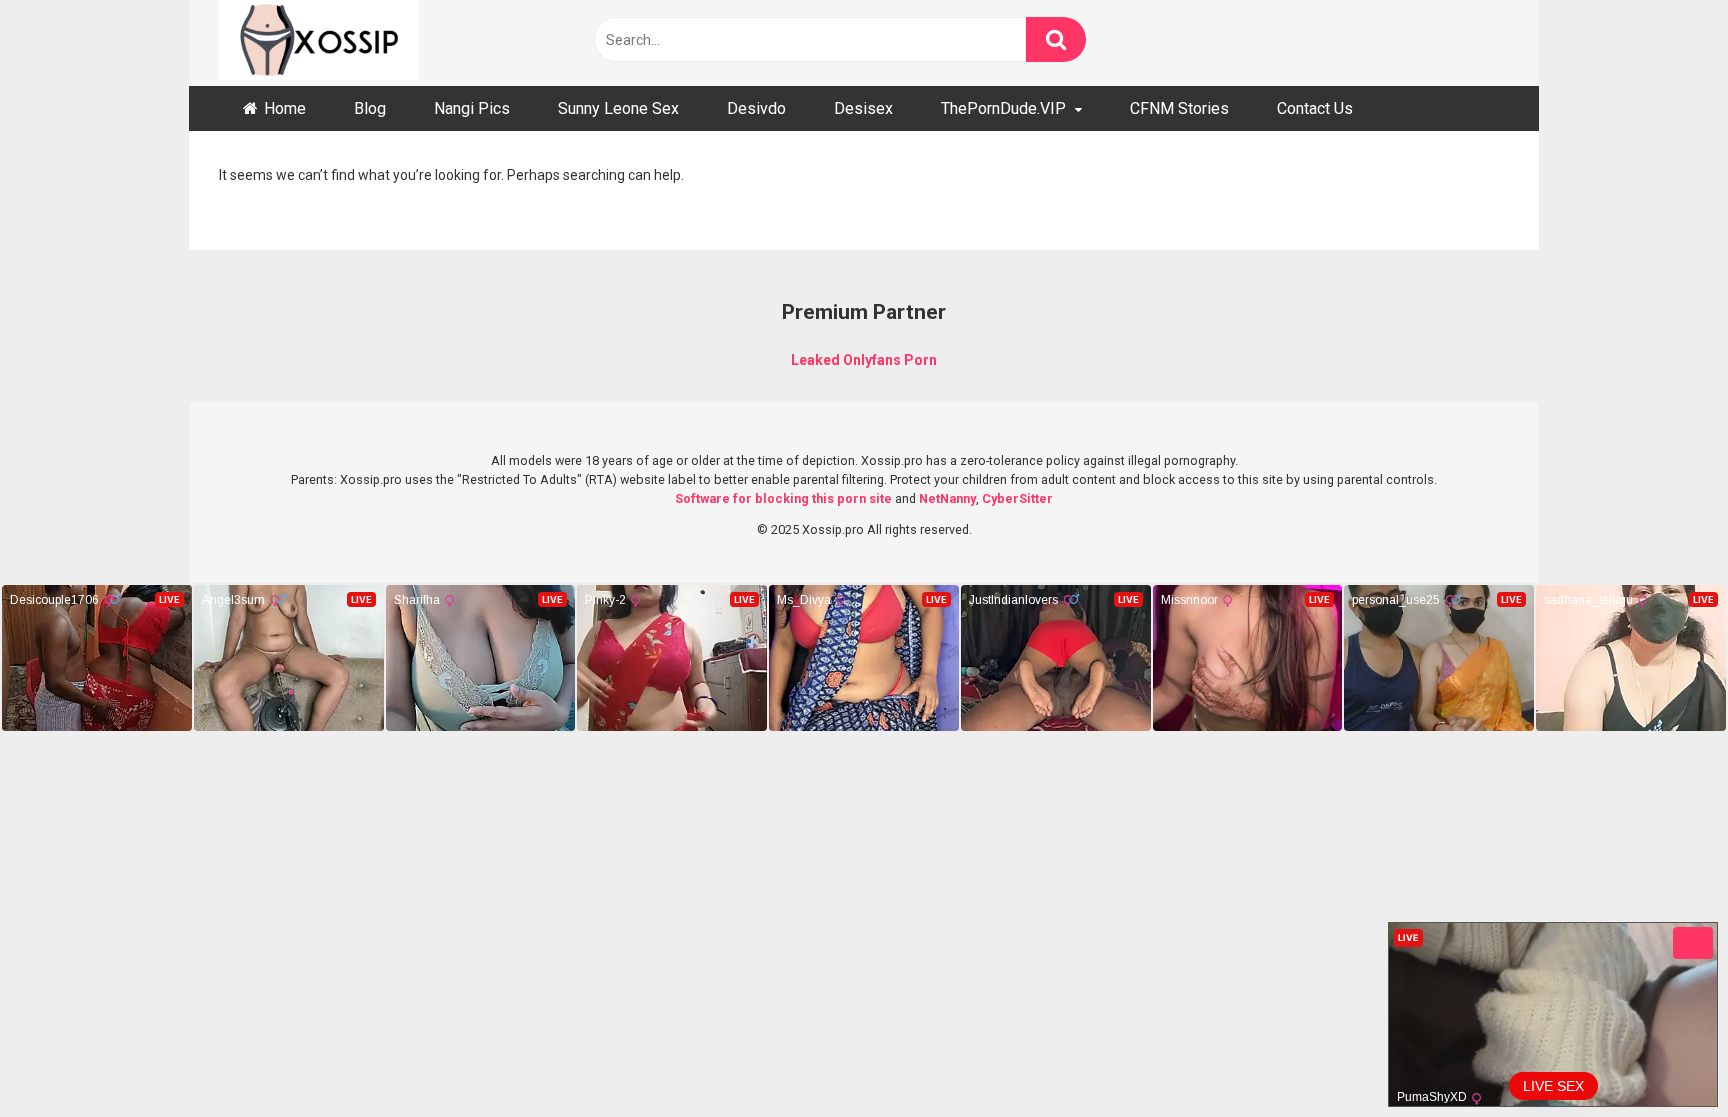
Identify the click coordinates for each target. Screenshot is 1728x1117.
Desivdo (756, 108)
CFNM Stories (1179, 108)
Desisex (863, 108)
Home (285, 108)
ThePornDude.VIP (1003, 108)
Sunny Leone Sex (618, 108)
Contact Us (1315, 108)
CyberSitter (1017, 498)
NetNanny (947, 498)
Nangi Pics (472, 108)
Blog (370, 108)
